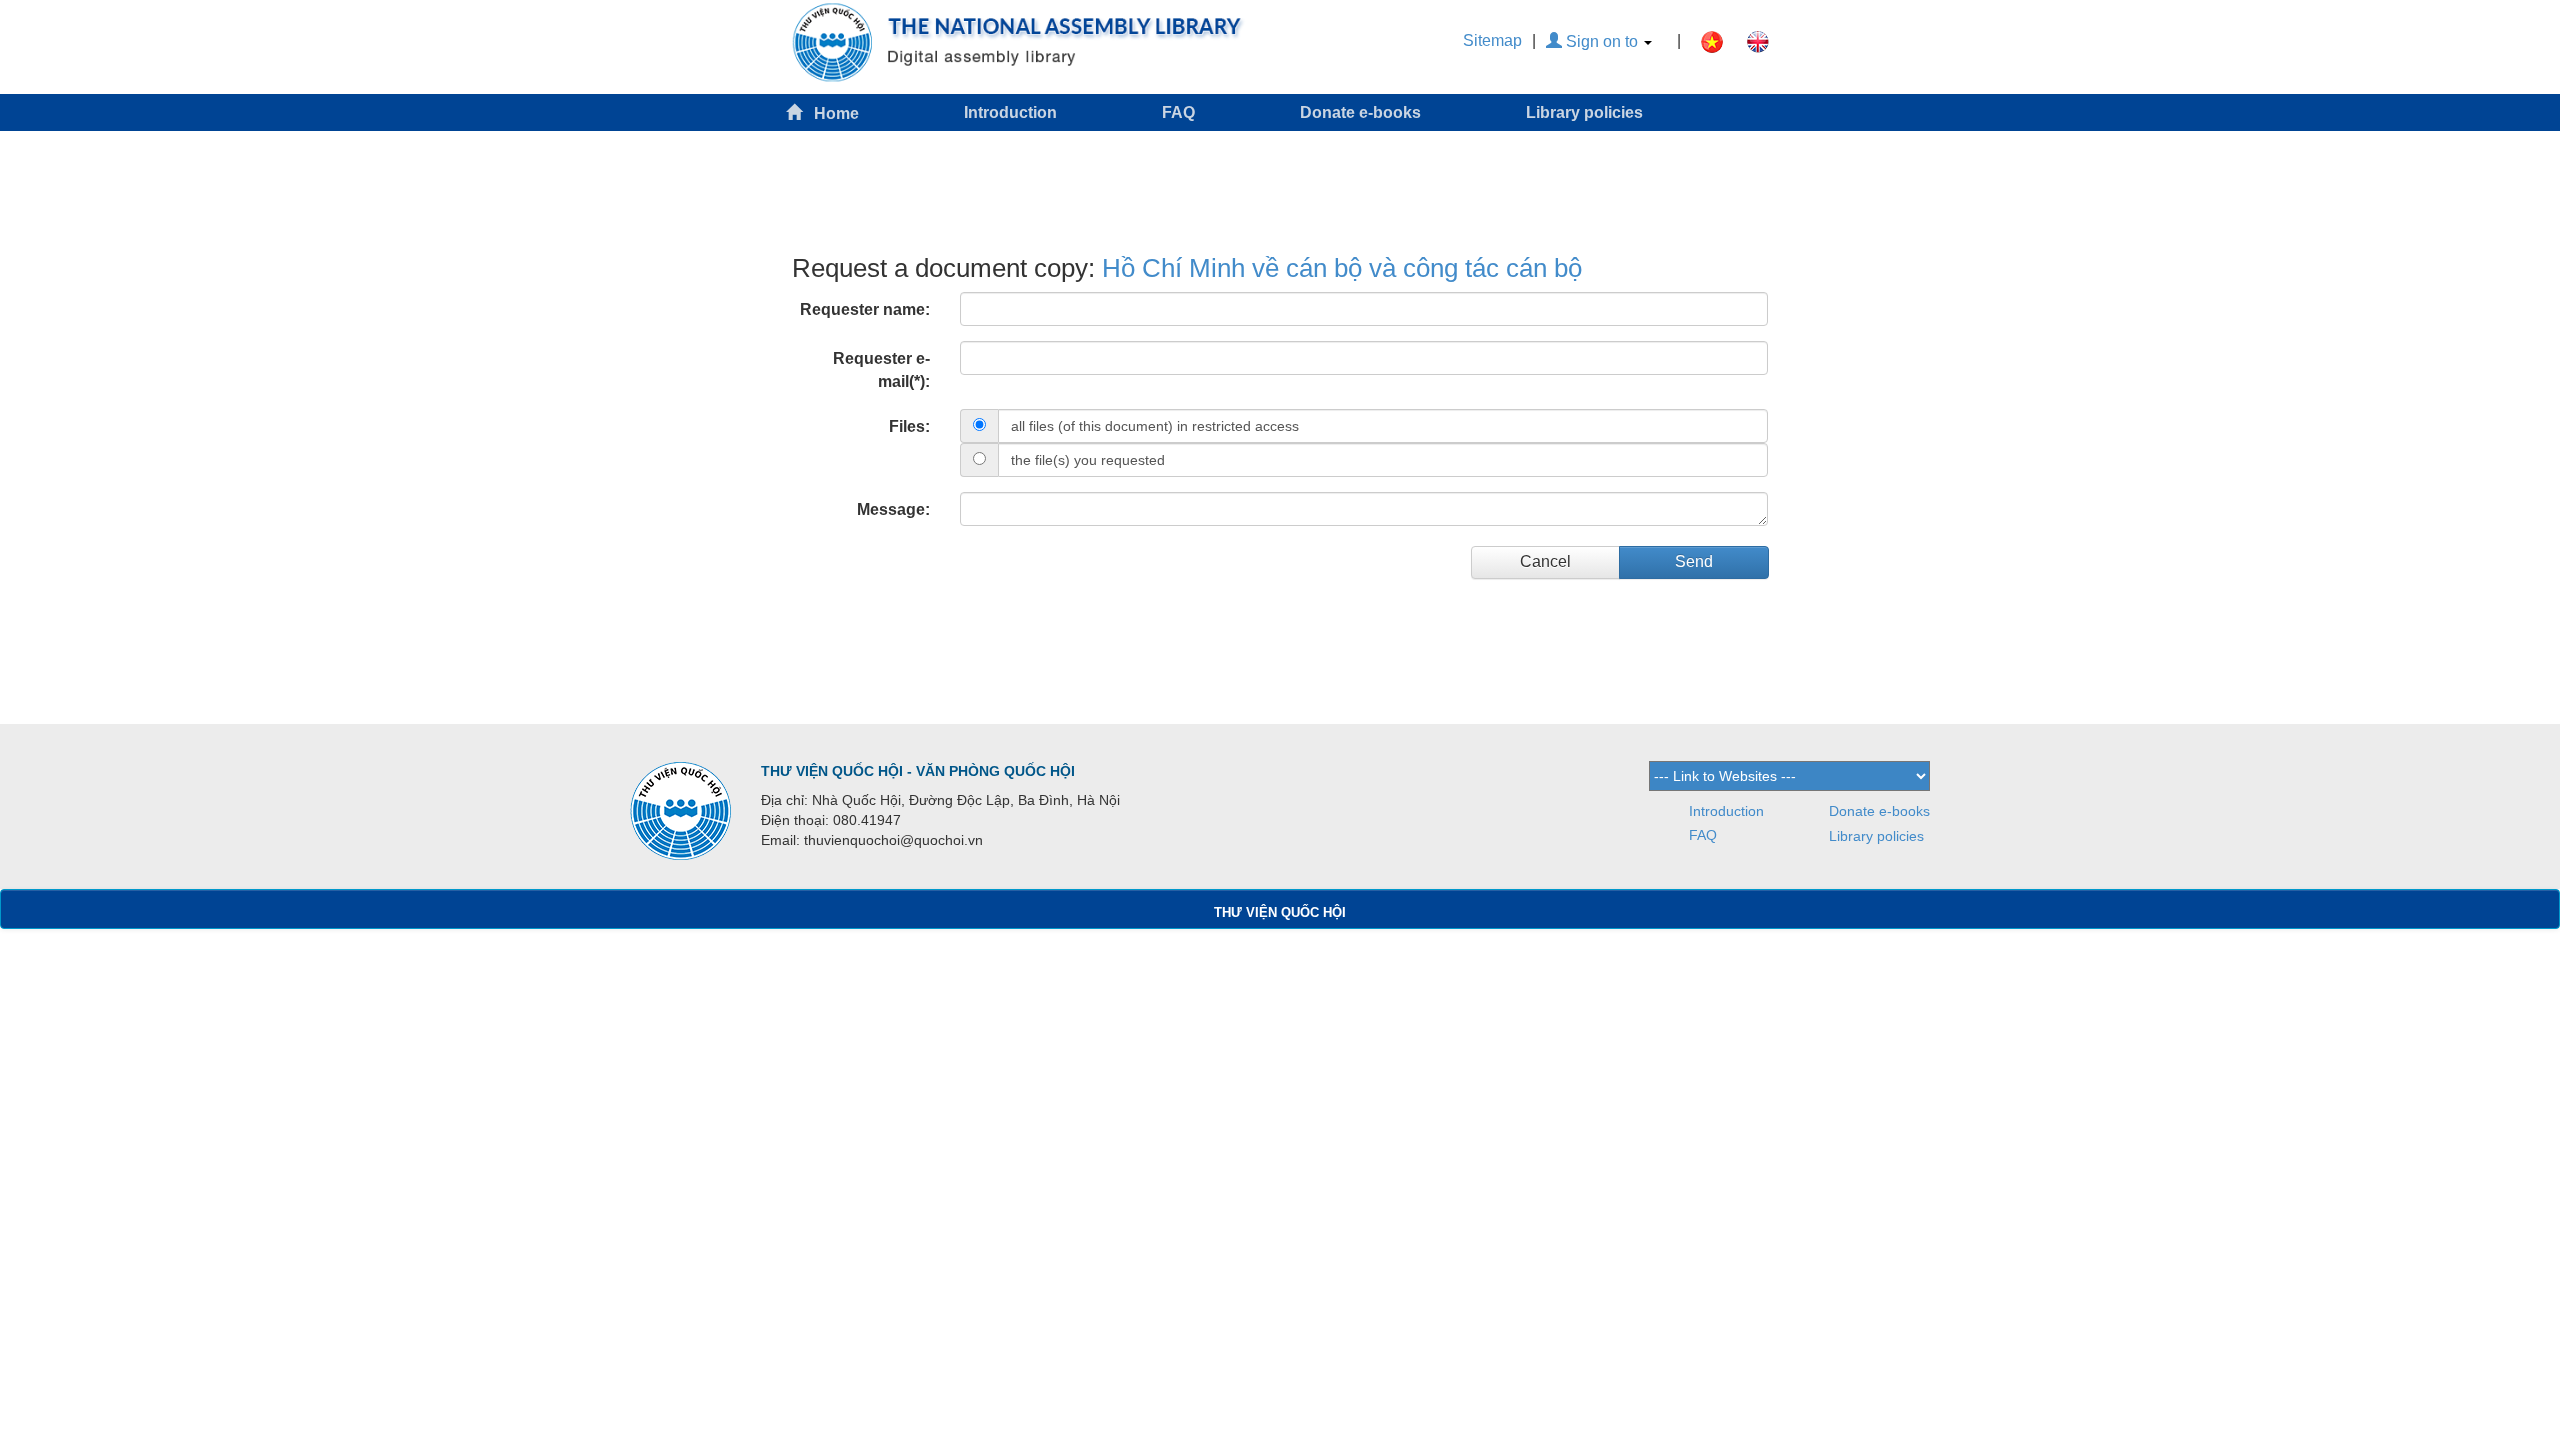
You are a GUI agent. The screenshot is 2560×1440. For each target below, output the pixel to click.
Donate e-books (1360, 112)
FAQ (1178, 112)
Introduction (1010, 112)
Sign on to (1602, 41)
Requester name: (865, 309)
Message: (893, 509)
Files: (909, 426)
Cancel (1545, 561)
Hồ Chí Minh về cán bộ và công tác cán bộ (1342, 268)
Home (830, 113)
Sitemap (1492, 40)
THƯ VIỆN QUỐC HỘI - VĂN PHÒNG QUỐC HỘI (918, 771)
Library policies (1584, 112)
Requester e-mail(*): (881, 370)
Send (1694, 561)
